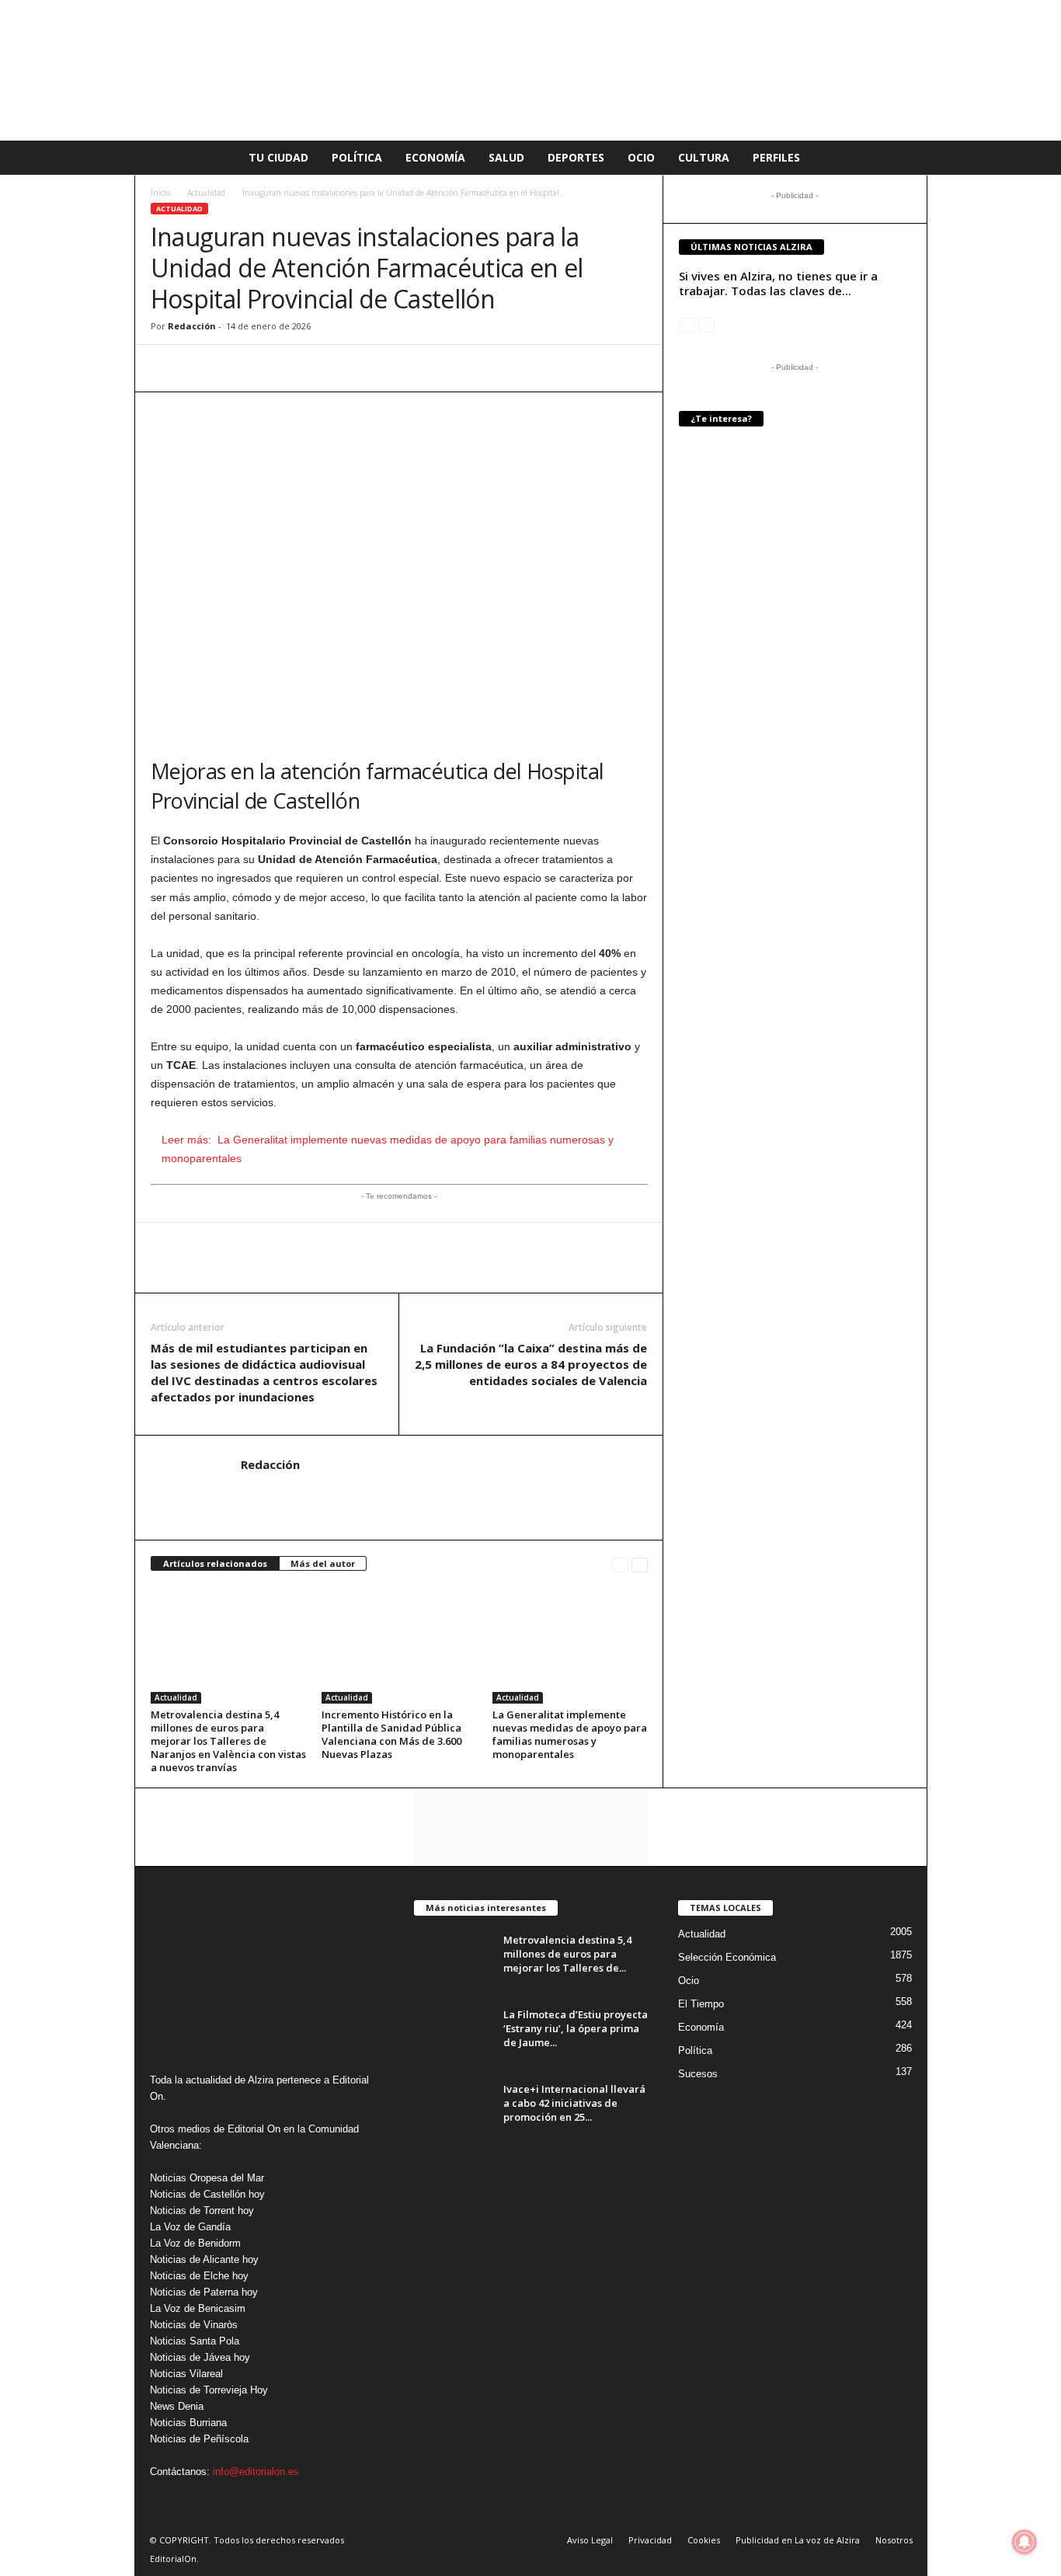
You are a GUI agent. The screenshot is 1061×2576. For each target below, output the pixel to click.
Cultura (704, 157)
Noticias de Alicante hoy (204, 2259)
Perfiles (776, 157)
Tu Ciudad (278, 157)
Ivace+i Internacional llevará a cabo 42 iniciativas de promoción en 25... (574, 2103)
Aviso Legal (590, 2540)
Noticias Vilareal (186, 2374)
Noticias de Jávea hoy (200, 2357)
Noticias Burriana (188, 2423)
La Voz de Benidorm (195, 2243)
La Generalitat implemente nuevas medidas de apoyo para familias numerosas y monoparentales (570, 1734)
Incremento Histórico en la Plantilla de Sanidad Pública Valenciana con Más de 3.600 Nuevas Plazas (391, 1734)
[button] (904, 158)
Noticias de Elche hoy (199, 2276)
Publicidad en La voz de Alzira (798, 2540)
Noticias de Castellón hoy (207, 2194)
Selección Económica (727, 1957)
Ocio (641, 157)
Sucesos (698, 2074)
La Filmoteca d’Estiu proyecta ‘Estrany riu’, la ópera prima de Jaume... (576, 2028)
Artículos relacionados (215, 1563)
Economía (435, 157)
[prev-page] (620, 1564)
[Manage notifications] (1024, 2542)
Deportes (576, 157)
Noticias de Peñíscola (199, 2439)
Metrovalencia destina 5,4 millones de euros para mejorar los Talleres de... (567, 1954)
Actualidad (206, 193)
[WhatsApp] (166, 368)
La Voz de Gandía (190, 2227)
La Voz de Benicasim (198, 2308)
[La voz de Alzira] (530, 70)
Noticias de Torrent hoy (202, 2210)
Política (357, 157)
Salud (506, 157)
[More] (346, 368)
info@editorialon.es (256, 2472)
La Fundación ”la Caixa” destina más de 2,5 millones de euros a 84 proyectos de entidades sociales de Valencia (531, 1364)
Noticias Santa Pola (195, 2341)
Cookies (704, 2540)
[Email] (273, 368)
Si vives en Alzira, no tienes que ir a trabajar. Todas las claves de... (778, 283)
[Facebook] (202, 368)
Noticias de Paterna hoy (204, 2292)
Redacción (192, 326)
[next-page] (640, 1564)
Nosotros (894, 2540)
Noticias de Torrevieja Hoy (209, 2390)
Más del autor (323, 1563)
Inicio (160, 193)
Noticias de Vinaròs (194, 2325)
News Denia (177, 2406)
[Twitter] (238, 368)
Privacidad (650, 2540)
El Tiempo (701, 2004)
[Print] (309, 368)
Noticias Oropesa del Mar (207, 2178)
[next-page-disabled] (706, 324)
